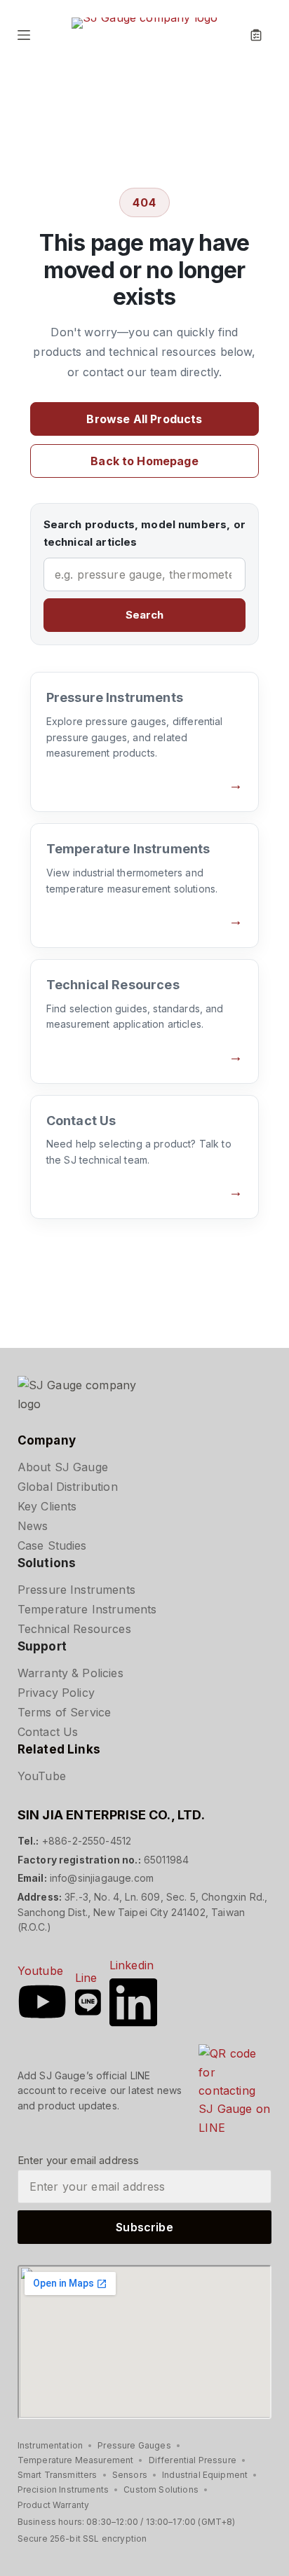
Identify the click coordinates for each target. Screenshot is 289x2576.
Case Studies (52, 1545)
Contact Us (48, 1732)
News (33, 1526)
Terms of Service (65, 1712)
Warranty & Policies (70, 1673)
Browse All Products (144, 419)
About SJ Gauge (63, 1467)
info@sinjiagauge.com (102, 1878)
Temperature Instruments (87, 1609)
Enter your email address (79, 2160)
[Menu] (24, 35)
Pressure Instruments (76, 1590)
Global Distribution (68, 1487)
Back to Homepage (144, 461)
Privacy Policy (56, 1693)
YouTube (42, 1776)
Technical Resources (74, 1629)
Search (145, 615)
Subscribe (144, 2227)
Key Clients (47, 1506)
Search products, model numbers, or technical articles (144, 533)
